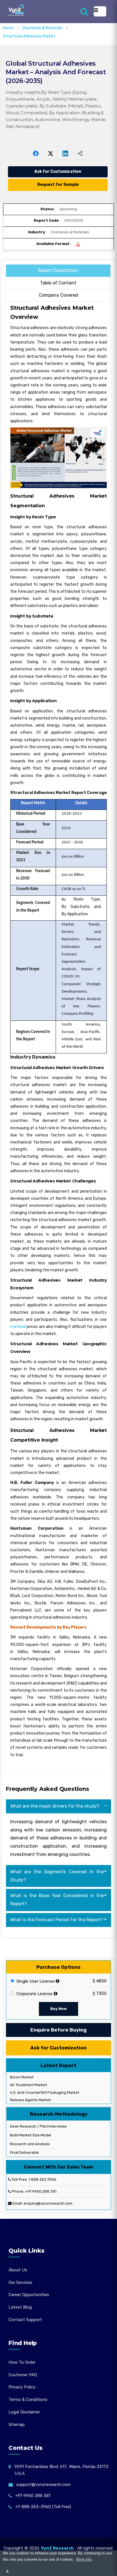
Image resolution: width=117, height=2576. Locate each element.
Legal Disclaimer (24, 2412)
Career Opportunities (29, 2295)
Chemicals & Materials (43, 28)
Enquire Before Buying (58, 2030)
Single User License (35, 1981)
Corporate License (34, 1994)
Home (8, 28)
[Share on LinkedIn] (65, 153)
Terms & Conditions (28, 2400)
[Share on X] (51, 153)
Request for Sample (58, 185)
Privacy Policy (22, 2387)
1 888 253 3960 (42, 2179)
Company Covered (58, 295)
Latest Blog (20, 2307)
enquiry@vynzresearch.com (48, 2203)
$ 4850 (100, 1981)
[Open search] (84, 11)
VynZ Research (57, 2548)
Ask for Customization (58, 171)
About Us (18, 2270)
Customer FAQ (23, 2375)
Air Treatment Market (28, 2085)
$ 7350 (100, 1993)
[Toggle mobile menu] (100, 11)
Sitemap (17, 2425)
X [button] (7, 2571)
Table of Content (58, 283)
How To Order (22, 2362)
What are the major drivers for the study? (55, 1806)
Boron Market (21, 2077)
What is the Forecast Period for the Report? (57, 1920)
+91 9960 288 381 (41, 2191)
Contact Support (25, 2320)
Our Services (20, 2282)
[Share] (80, 153)
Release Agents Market (30, 2100)
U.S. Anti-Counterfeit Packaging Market (44, 2092)
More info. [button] (84, 2559)
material (18, 1327)
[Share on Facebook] (36, 153)
